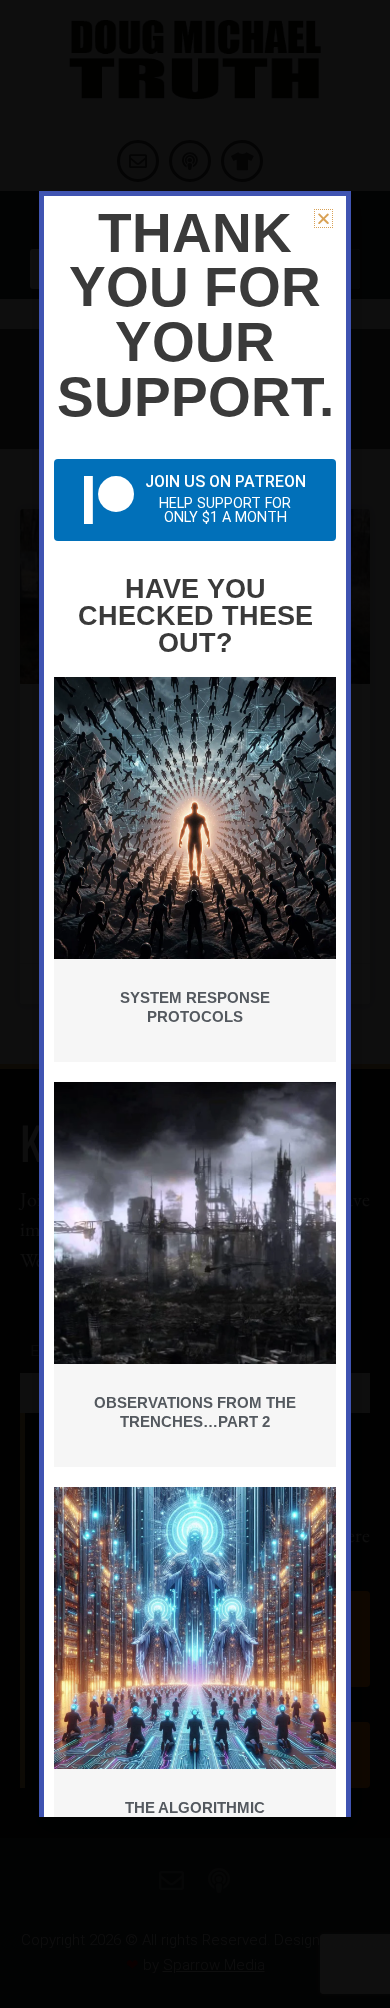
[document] (195, 1004)
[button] (323, 218)
